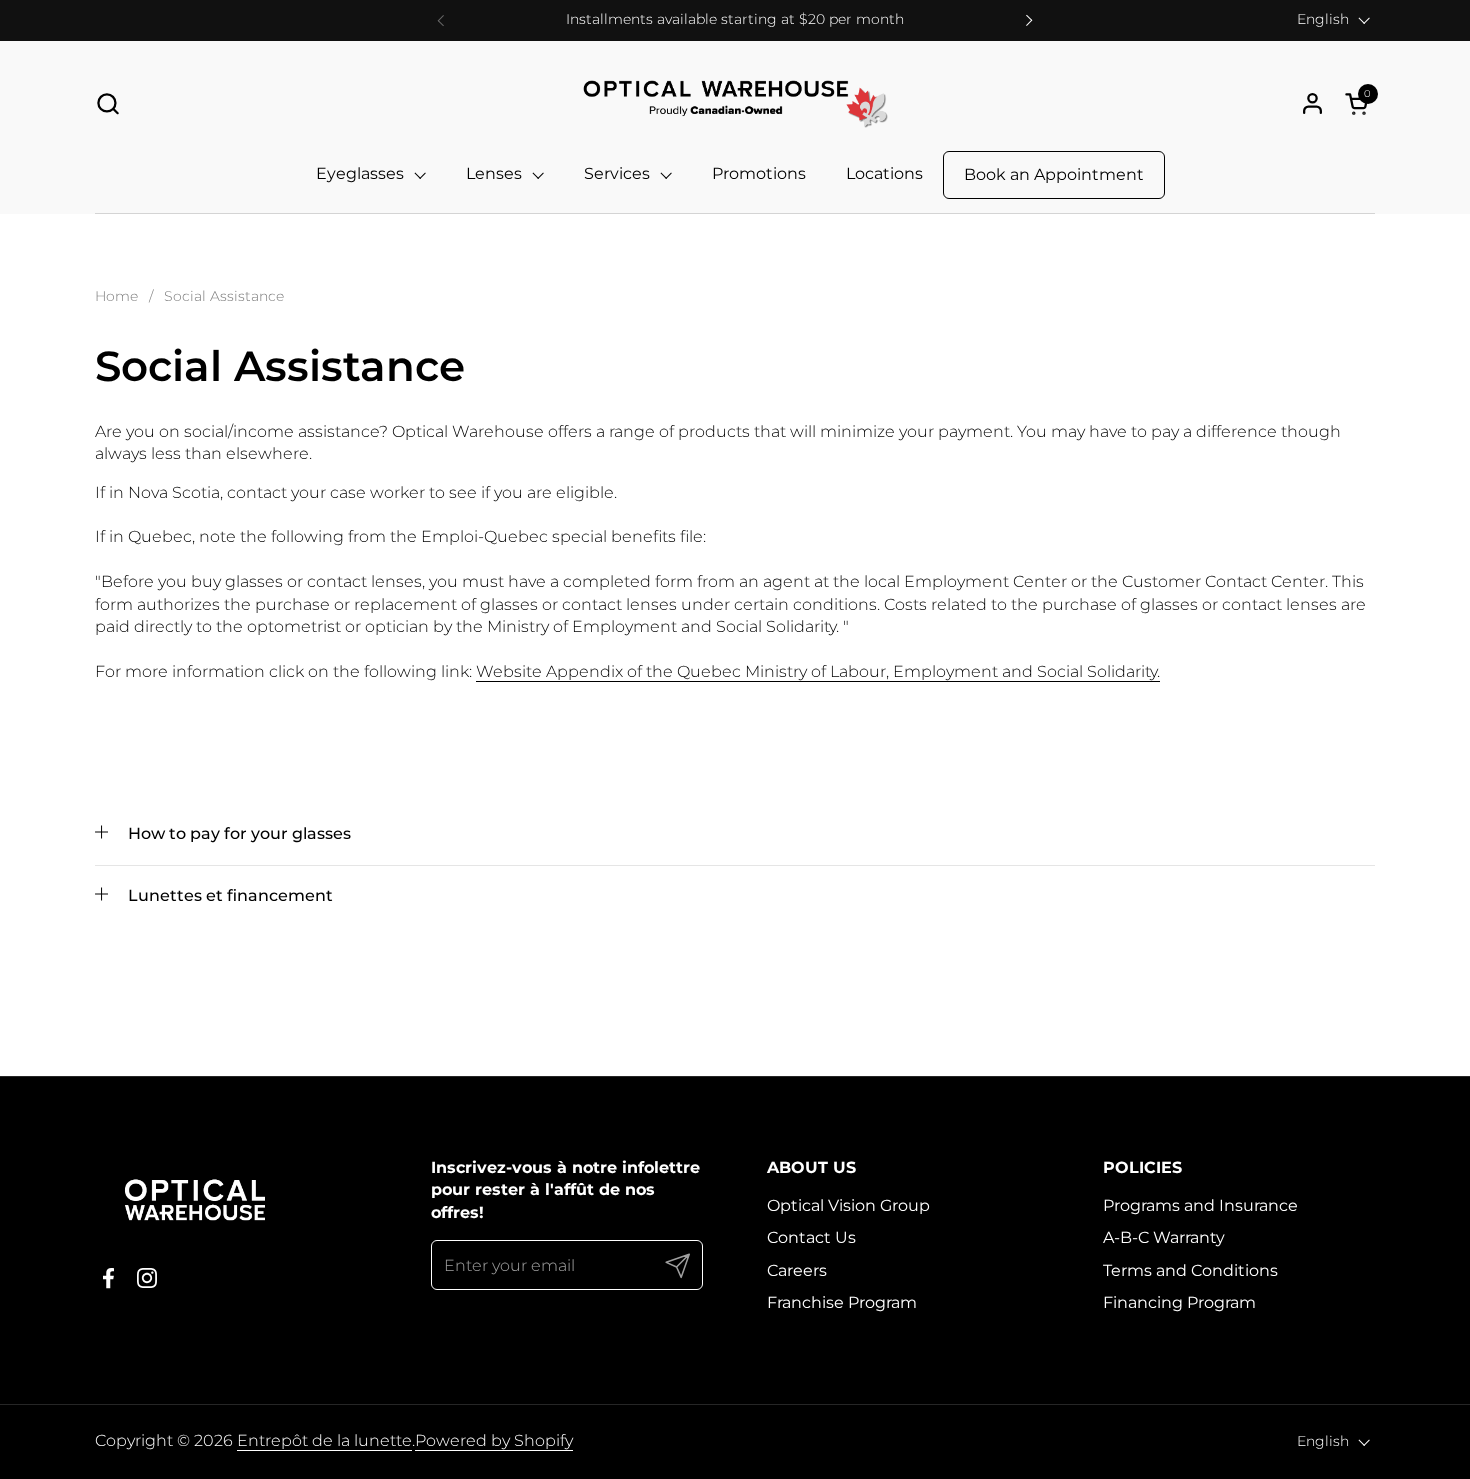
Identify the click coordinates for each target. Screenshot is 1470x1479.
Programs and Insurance (1200, 1205)
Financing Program (1179, 1302)
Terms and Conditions (1190, 1270)
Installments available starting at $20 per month (735, 19)
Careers (797, 1270)
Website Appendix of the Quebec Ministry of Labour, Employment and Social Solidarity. (818, 671)
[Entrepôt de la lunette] (734, 103)
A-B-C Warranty (1164, 1237)
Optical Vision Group (848, 1205)
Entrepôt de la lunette (324, 1440)
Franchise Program (842, 1302)
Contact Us (811, 1237)
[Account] (1312, 103)
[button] (107, 103)
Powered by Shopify (494, 1440)
